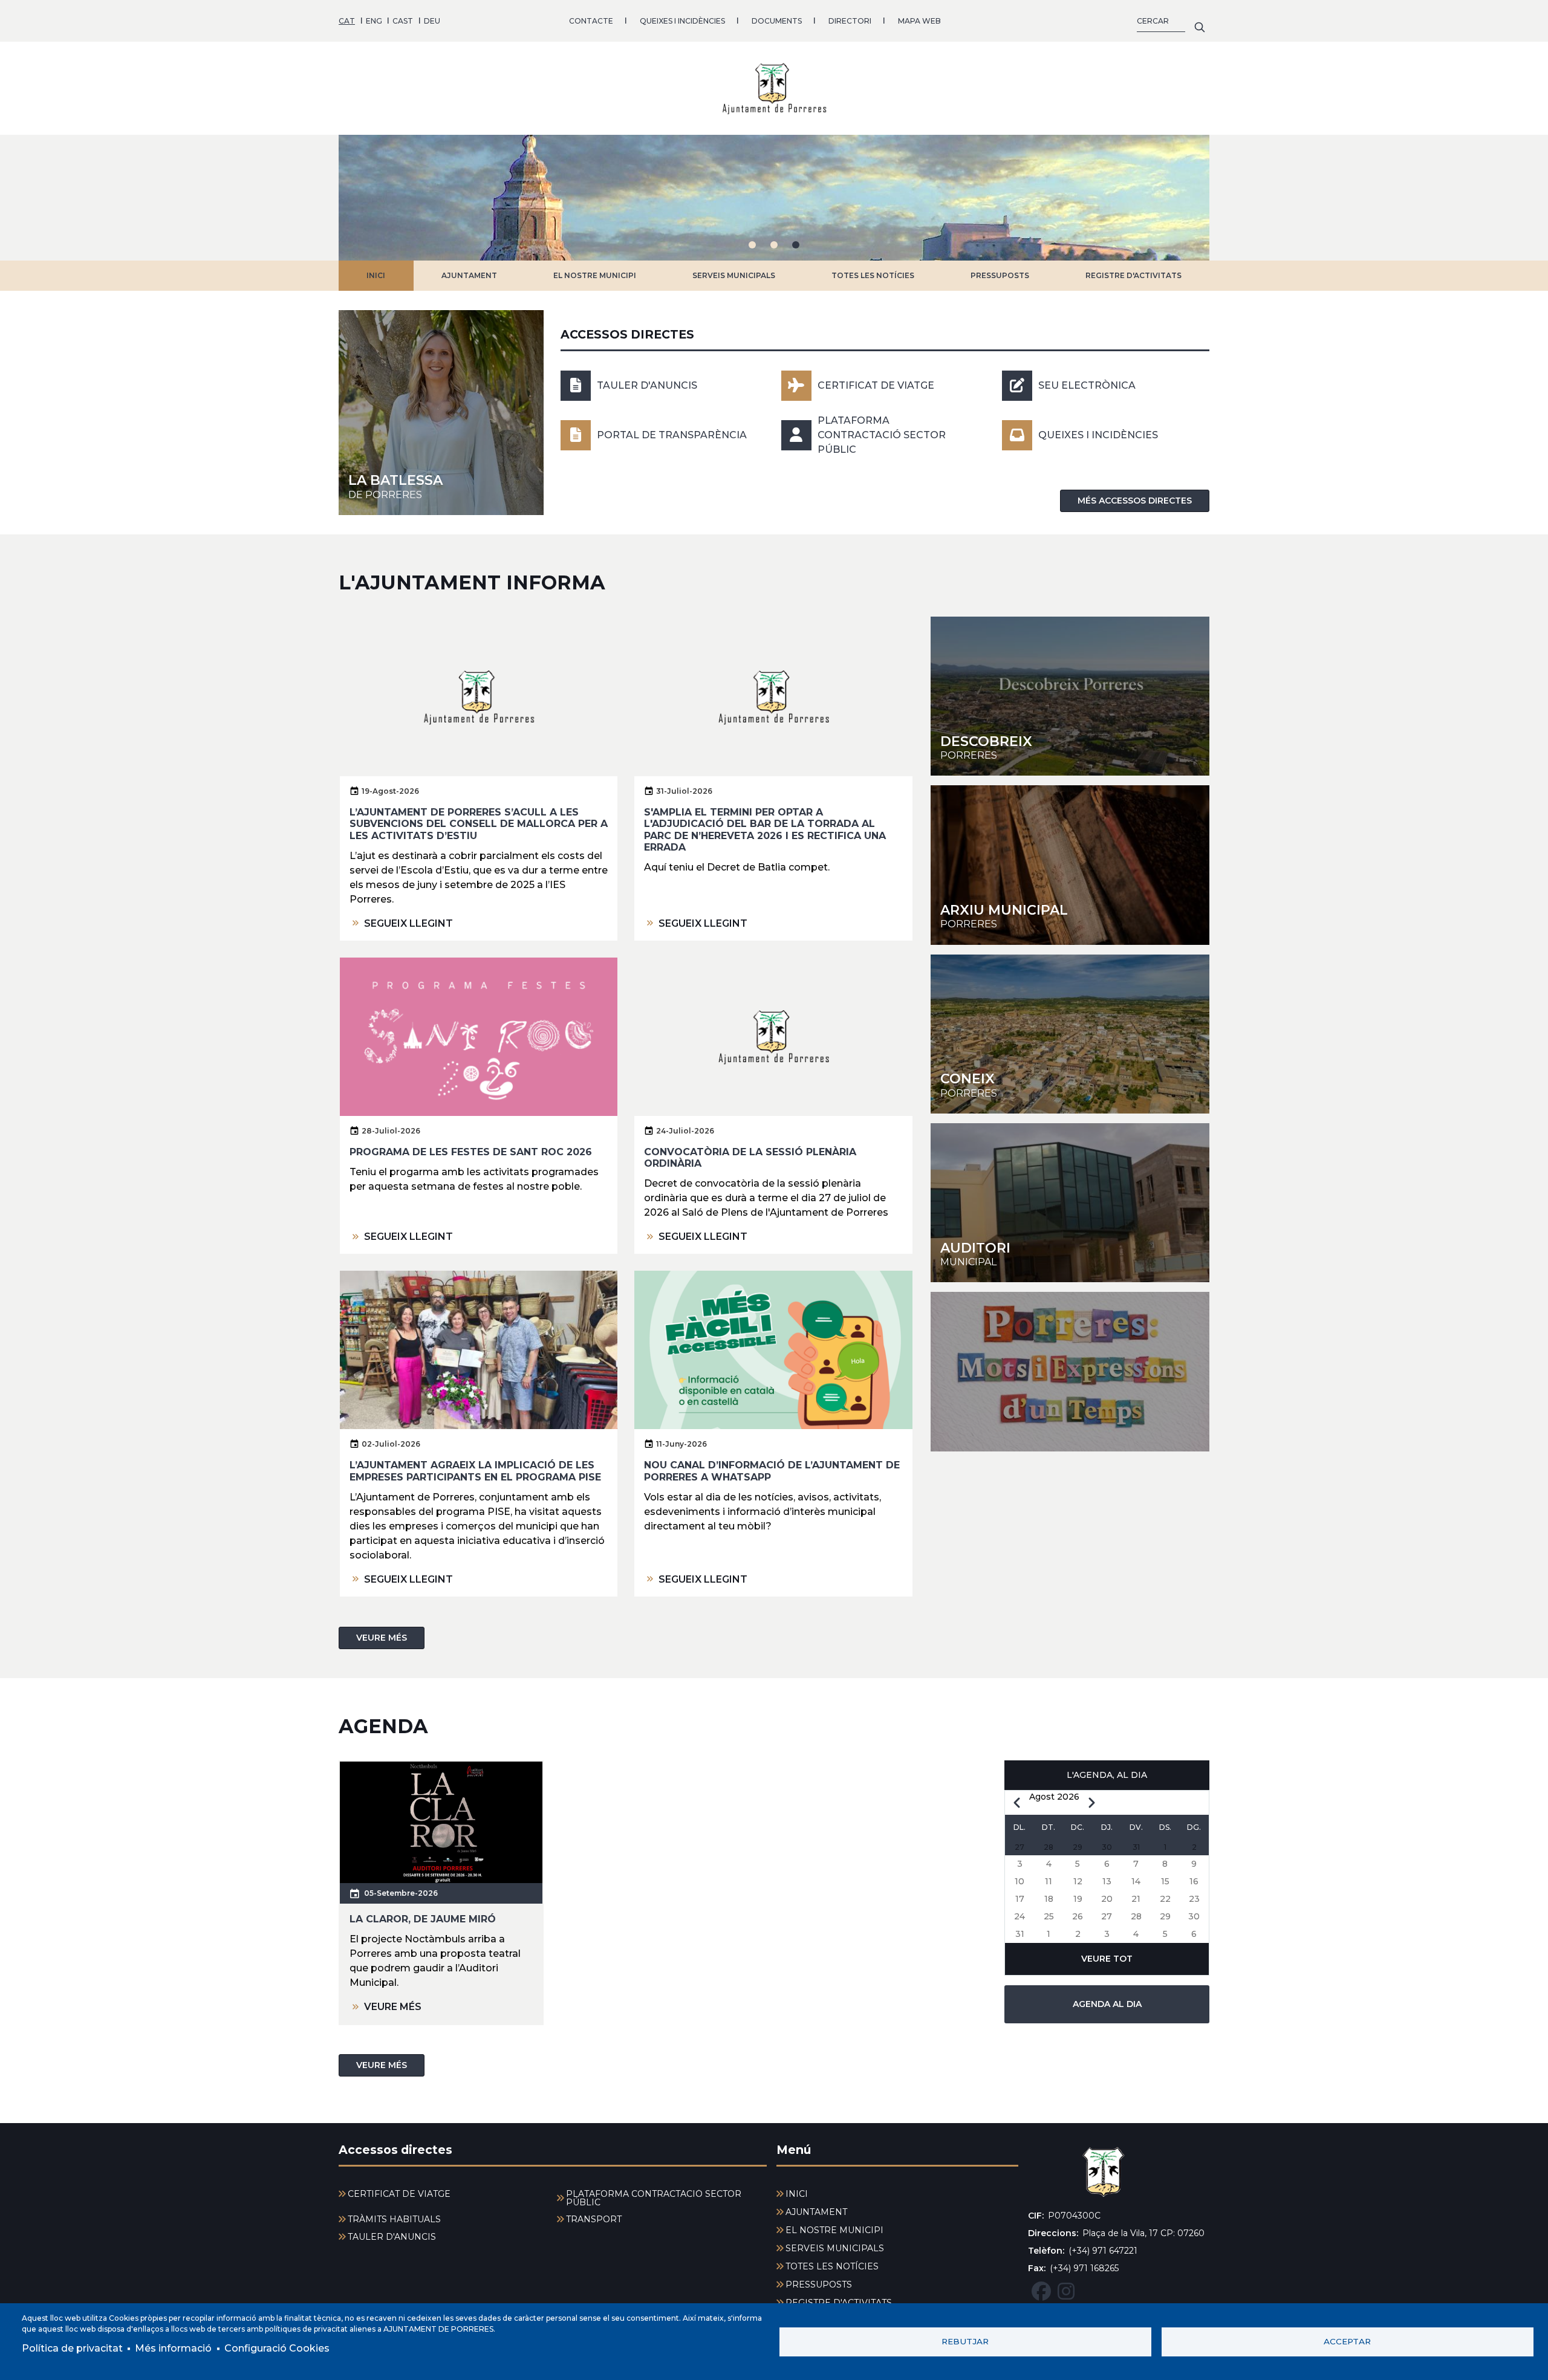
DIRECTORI (850, 21)
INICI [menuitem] (797, 2194)
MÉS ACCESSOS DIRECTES (1135, 501)
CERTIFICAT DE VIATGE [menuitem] (399, 2194)
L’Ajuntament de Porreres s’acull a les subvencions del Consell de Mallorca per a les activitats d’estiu (479, 824)
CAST (403, 21)
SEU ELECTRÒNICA (1087, 385)
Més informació (173, 2348)
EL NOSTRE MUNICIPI (595, 275)
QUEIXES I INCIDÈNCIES (682, 21)
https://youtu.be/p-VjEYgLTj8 (1070, 1371)
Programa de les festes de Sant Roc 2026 (471, 1152)
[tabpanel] (774, 198)
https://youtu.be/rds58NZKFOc (1070, 1034)
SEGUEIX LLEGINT (408, 923)
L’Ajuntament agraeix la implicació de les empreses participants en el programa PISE (475, 1471)
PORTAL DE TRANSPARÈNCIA (672, 435)
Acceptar (1347, 2341)
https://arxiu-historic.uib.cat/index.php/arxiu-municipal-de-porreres (1070, 865)
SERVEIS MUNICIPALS (734, 275)
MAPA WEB (919, 21)
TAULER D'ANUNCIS (647, 385)
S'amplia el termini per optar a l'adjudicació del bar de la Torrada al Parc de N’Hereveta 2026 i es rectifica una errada (765, 830)
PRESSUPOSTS (1000, 275)
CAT (347, 21)
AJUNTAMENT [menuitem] (816, 2212)
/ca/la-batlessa (441, 413)
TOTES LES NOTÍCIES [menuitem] (832, 2266)
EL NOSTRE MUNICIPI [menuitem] (834, 2230)
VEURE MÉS (382, 1638)
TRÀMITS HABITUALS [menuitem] (394, 2219)
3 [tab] (796, 245)
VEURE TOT (1107, 1959)
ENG (374, 21)
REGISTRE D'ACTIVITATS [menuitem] (839, 2303)
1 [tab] (752, 245)
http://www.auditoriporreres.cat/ (1070, 1203)
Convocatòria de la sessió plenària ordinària (750, 1158)
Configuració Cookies (277, 2348)
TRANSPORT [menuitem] (594, 2219)
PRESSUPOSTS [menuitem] (819, 2284)
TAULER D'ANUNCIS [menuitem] (392, 2237)
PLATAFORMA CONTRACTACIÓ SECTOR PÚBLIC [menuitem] (654, 2198)
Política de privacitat (72, 2348)
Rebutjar (965, 2341)
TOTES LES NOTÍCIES (873, 275)
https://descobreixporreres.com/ (1070, 696)
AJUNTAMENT (469, 275)
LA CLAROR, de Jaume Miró (423, 1919)
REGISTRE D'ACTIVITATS (1133, 275)
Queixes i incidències (1098, 435)
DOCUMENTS (777, 21)
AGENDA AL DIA (1107, 2004)
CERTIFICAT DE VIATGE (876, 385)
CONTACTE (591, 21)
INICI (376, 275)
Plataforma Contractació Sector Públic (882, 435)
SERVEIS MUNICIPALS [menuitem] (835, 2248)
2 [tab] (774, 245)
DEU (432, 21)
